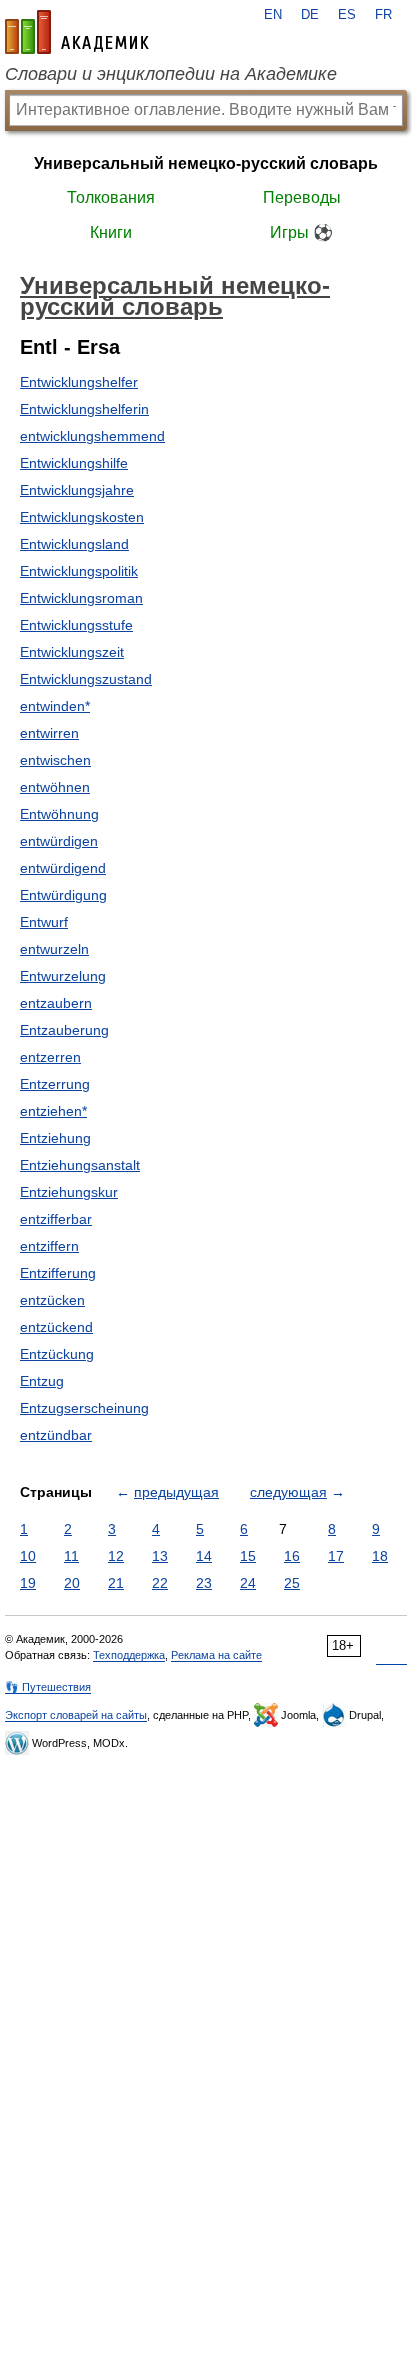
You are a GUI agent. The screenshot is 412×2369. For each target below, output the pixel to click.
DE (310, 15)
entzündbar (56, 1435)
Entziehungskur (69, 1192)
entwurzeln (54, 949)
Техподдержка (129, 1655)
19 (28, 1583)
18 (380, 1556)
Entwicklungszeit (72, 652)
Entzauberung (64, 1030)
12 (116, 1556)
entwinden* (55, 706)
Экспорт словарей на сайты (76, 1715)
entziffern (49, 1246)
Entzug (42, 1381)
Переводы (302, 197)
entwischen (55, 760)
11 (71, 1556)
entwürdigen (59, 841)
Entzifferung (58, 1273)
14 (204, 1556)
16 (292, 1556)
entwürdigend (63, 868)
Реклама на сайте (216, 1655)
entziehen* (53, 1111)
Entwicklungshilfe (74, 463)
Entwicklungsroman (81, 598)
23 (204, 1583)
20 (72, 1583)
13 (160, 1556)
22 (160, 1583)
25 (292, 1583)
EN (273, 15)
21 (116, 1583)
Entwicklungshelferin (84, 409)
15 (248, 1556)
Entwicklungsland (74, 544)
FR (383, 15)
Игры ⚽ (301, 232)
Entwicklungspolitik (79, 571)
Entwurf (44, 922)
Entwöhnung (59, 814)
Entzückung (57, 1354)
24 (248, 1583)
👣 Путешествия (48, 1687)
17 (336, 1556)
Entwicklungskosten (82, 517)
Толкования (111, 197)
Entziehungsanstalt (80, 1165)
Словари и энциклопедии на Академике (171, 74)
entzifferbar (56, 1219)
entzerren (50, 1057)
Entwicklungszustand (86, 679)
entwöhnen (55, 787)
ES (347, 15)
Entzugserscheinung (84, 1408)
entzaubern (56, 1003)
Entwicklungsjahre (77, 490)
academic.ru (77, 32)
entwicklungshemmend (92, 436)
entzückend (56, 1327)
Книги (111, 232)
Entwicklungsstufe (76, 625)
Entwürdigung (63, 895)
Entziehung (55, 1138)
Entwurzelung (63, 976)
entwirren (49, 733)
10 (28, 1556)
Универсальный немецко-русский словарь (206, 163)
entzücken (52, 1300)
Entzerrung (55, 1084)
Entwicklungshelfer (79, 382)
